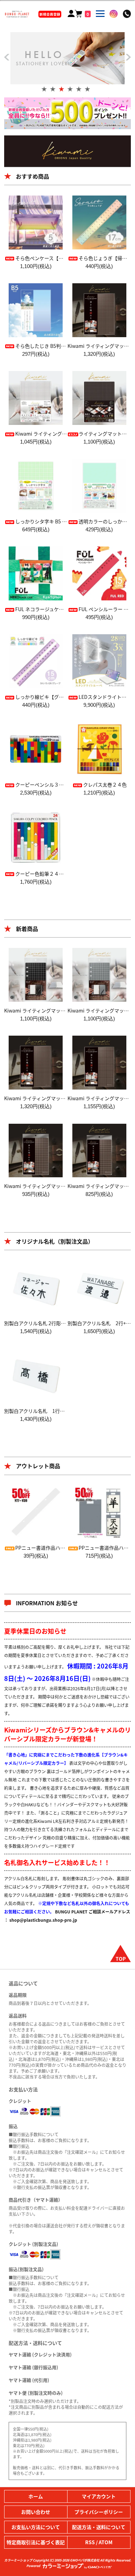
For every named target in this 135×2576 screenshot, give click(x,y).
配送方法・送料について (99, 2527)
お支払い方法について (36, 2527)
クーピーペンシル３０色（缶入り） (54, 785)
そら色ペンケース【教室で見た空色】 (56, 258)
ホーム (36, 2496)
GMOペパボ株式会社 (85, 2560)
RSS (90, 2542)
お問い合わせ (36, 2512)
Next (128, 59)
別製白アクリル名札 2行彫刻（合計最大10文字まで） (62, 1323)
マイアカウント (99, 2496)
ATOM (106, 2542)
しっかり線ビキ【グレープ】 (47, 697)
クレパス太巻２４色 (105, 785)
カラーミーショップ (18, 2560)
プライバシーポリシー (99, 2512)
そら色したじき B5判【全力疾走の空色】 (60, 346)
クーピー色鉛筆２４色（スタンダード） (59, 874)
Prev (7, 56)
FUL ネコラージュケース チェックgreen (58, 609)
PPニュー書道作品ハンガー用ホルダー (57, 1548)
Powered (34, 2566)
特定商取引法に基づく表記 (36, 2542)
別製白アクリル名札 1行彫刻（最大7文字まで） (58, 1411)
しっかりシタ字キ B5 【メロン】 (51, 521)
